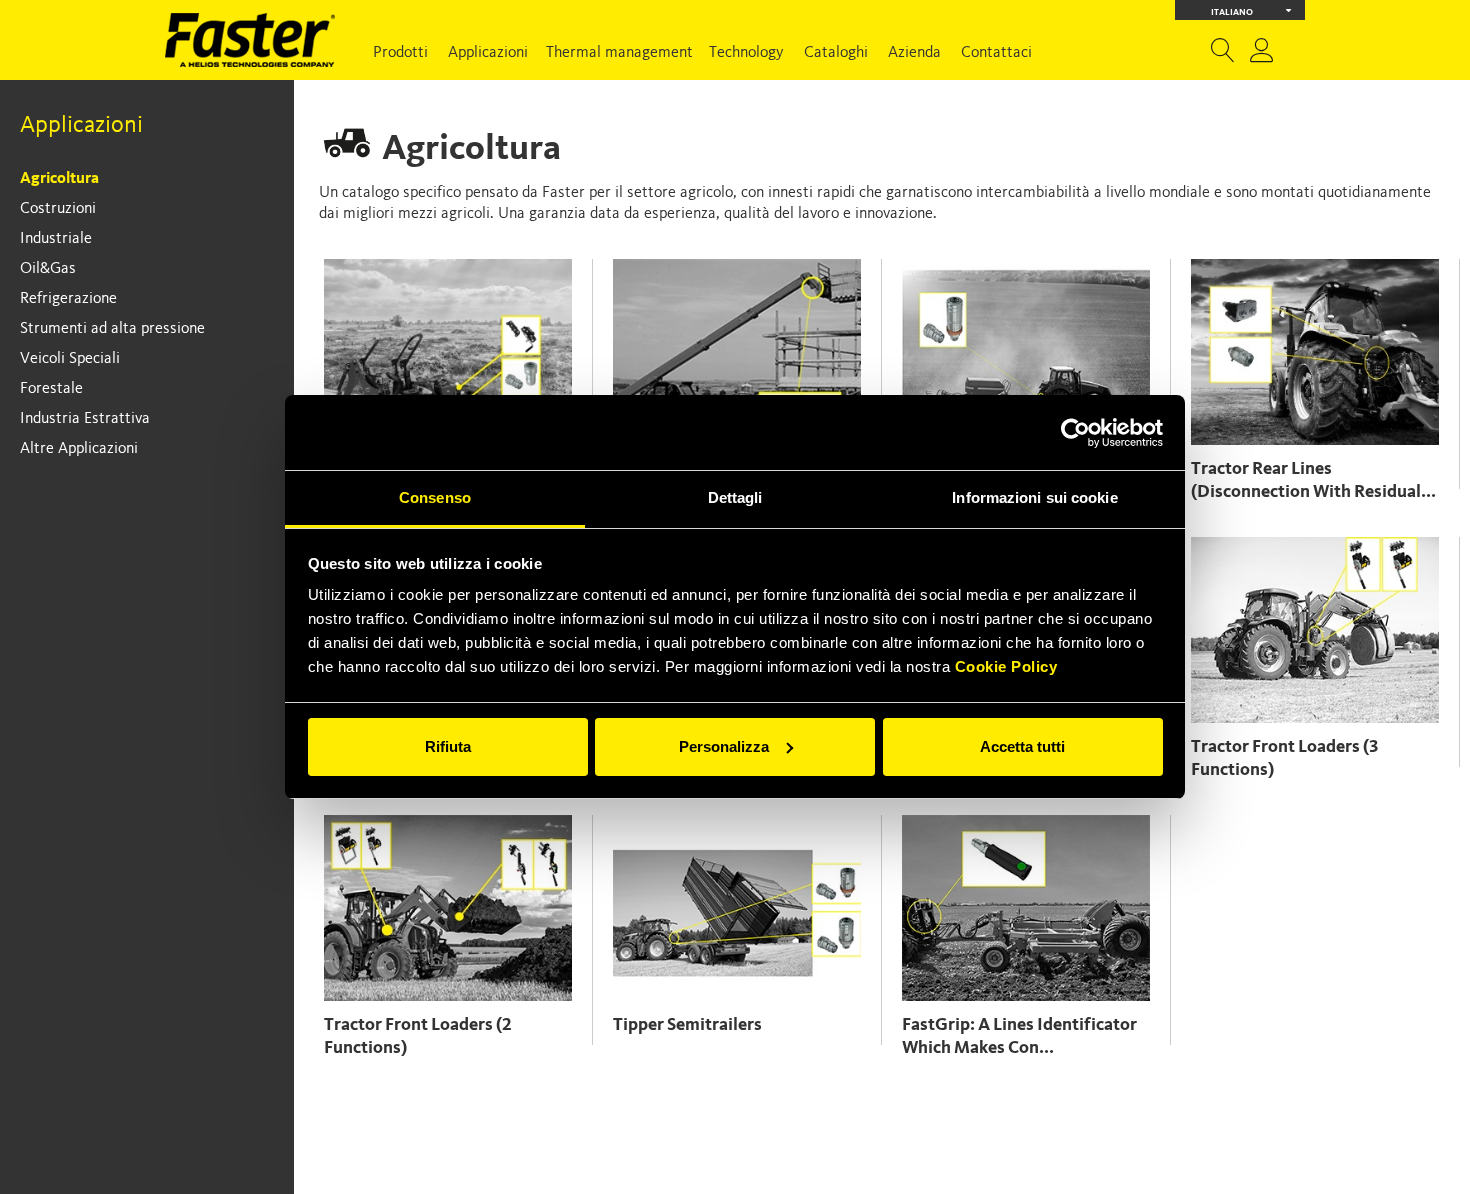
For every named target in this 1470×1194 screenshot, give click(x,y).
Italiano (1232, 12)
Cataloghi (836, 53)
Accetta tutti (1022, 746)
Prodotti (400, 53)
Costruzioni (58, 209)
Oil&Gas (48, 269)
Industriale (56, 239)
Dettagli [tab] (735, 497)
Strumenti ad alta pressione (112, 329)
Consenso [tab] (435, 497)
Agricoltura (59, 179)
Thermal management (619, 53)
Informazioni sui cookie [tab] (1034, 497)
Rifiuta (448, 746)
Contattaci (996, 53)
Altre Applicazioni (79, 449)
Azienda (914, 53)
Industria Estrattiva (85, 419)
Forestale (51, 389)
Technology (746, 53)
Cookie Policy (1006, 666)
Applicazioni (488, 53)
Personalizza (724, 746)
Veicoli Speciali (70, 359)
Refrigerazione (68, 299)
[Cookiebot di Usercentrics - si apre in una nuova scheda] (1075, 433)
